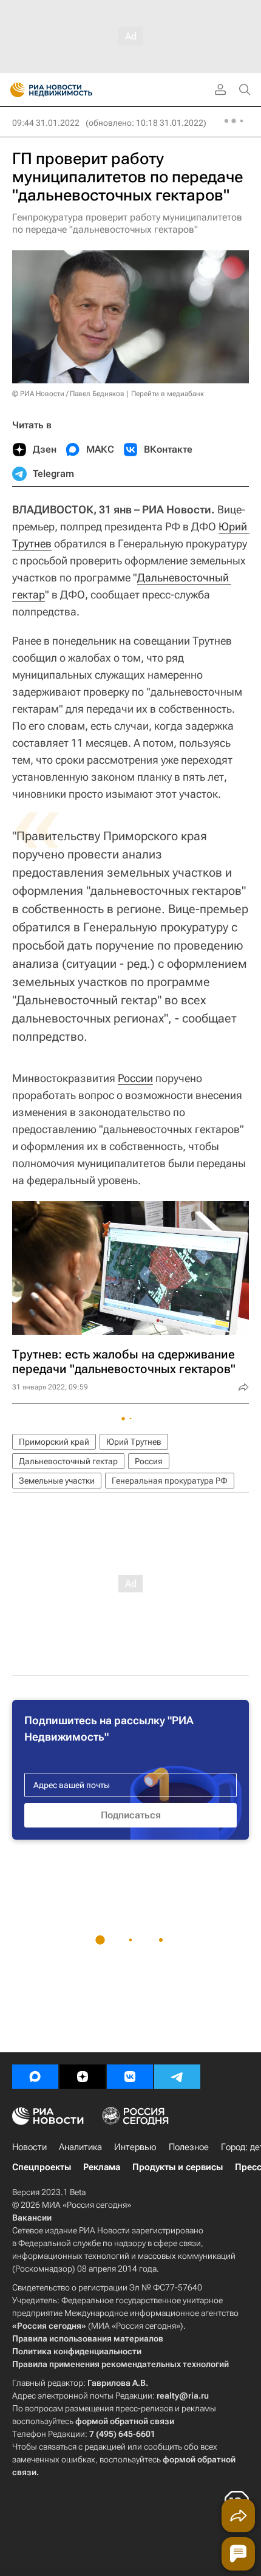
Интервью (135, 2147)
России (135, 1078)
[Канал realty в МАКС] (35, 2077)
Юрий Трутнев (134, 1442)
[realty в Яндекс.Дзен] (83, 2077)
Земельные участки (57, 1481)
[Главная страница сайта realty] (73, 90)
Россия (149, 1461)
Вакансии (32, 2218)
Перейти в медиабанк (168, 394)
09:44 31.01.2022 (46, 123)
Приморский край (54, 1442)
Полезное (189, 2147)
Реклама (102, 2167)
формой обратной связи (125, 2421)
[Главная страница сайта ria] (14, 90)
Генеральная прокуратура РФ (170, 1481)
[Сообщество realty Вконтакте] (130, 2077)
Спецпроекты (42, 2167)
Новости (29, 2147)
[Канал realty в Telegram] (177, 2077)
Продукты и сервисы (178, 2167)
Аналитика (80, 2147)
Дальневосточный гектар (68, 1461)
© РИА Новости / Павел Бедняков (68, 394)
